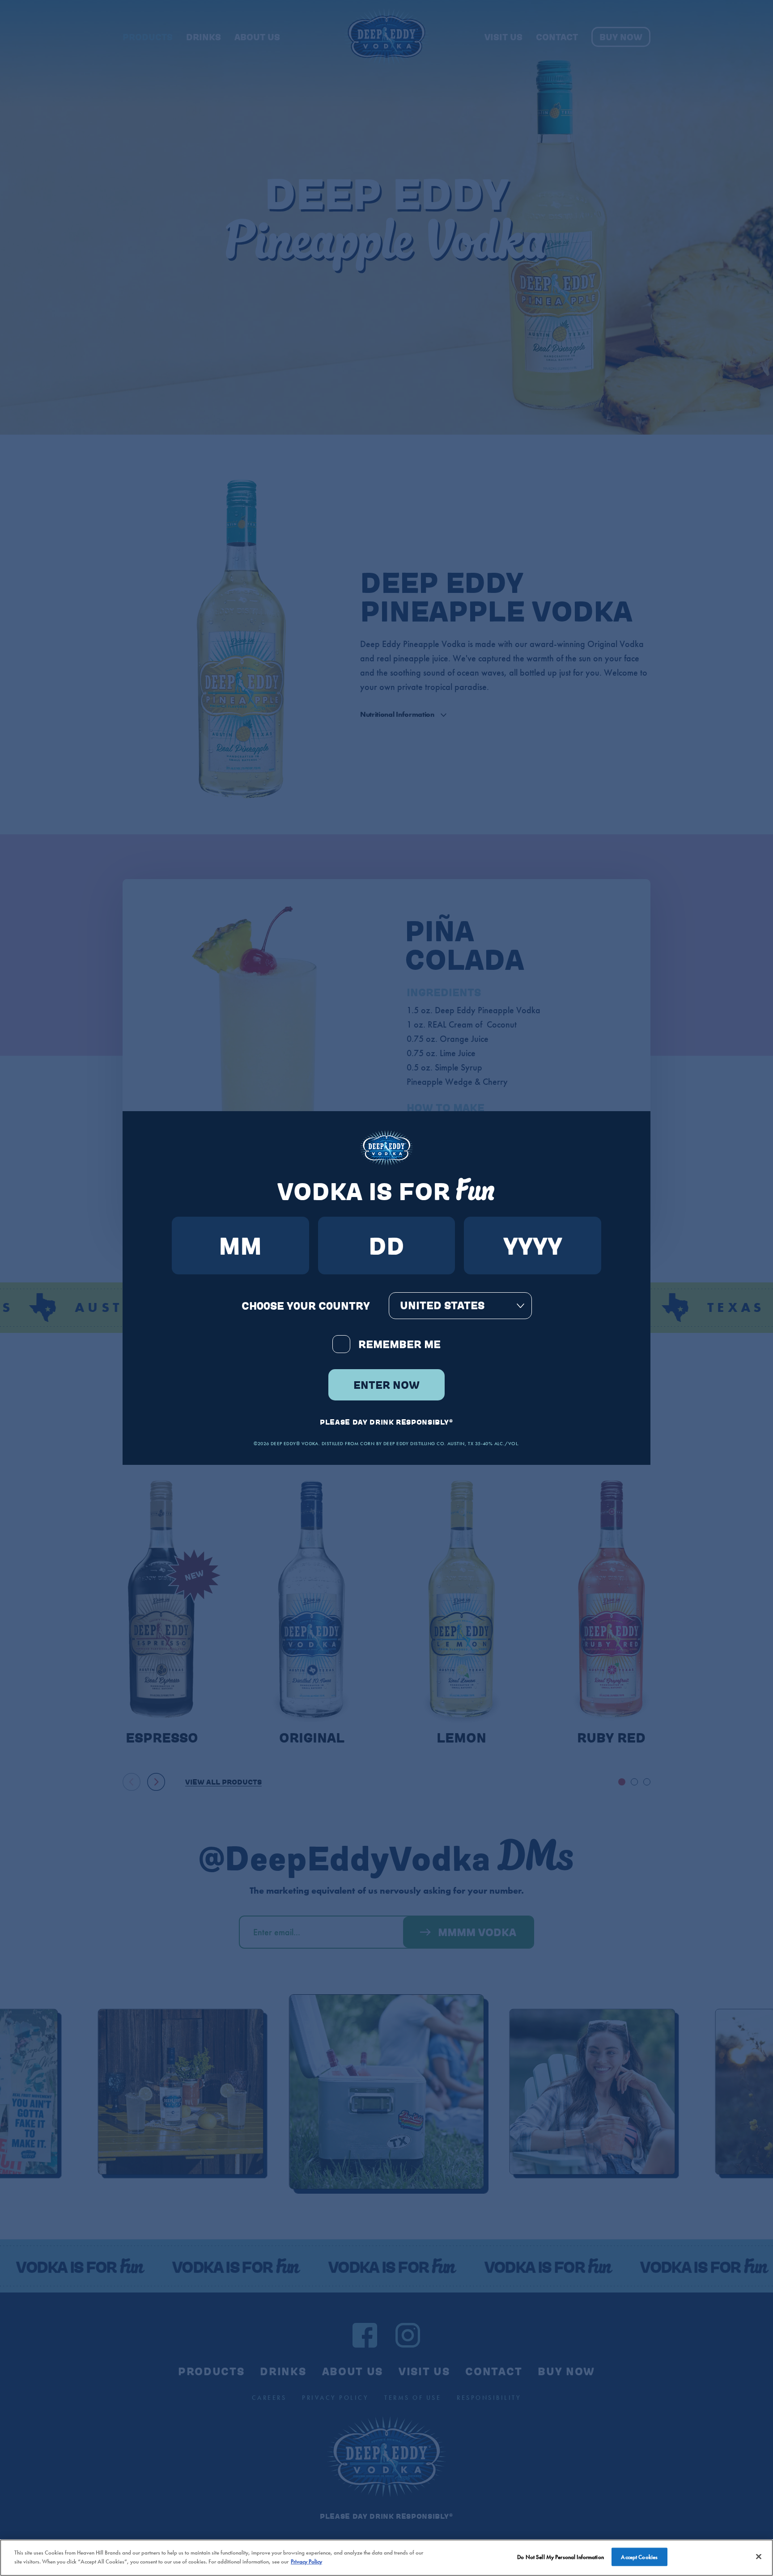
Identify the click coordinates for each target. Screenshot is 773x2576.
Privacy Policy (306, 2561)
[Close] (759, 2556)
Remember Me (399, 1344)
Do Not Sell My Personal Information (561, 2557)
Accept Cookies (639, 2557)
